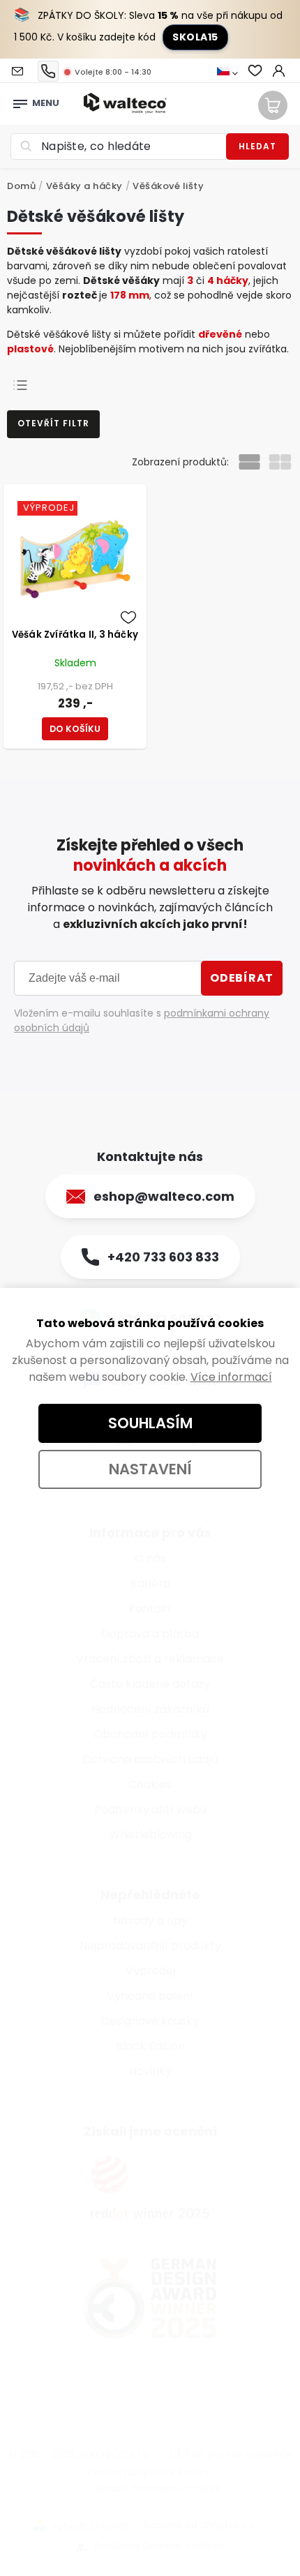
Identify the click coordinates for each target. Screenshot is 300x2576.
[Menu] (20, 100)
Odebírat (242, 978)
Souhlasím (150, 1423)
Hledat (257, 146)
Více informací (231, 1377)
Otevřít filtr (53, 423)
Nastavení (150, 1469)
